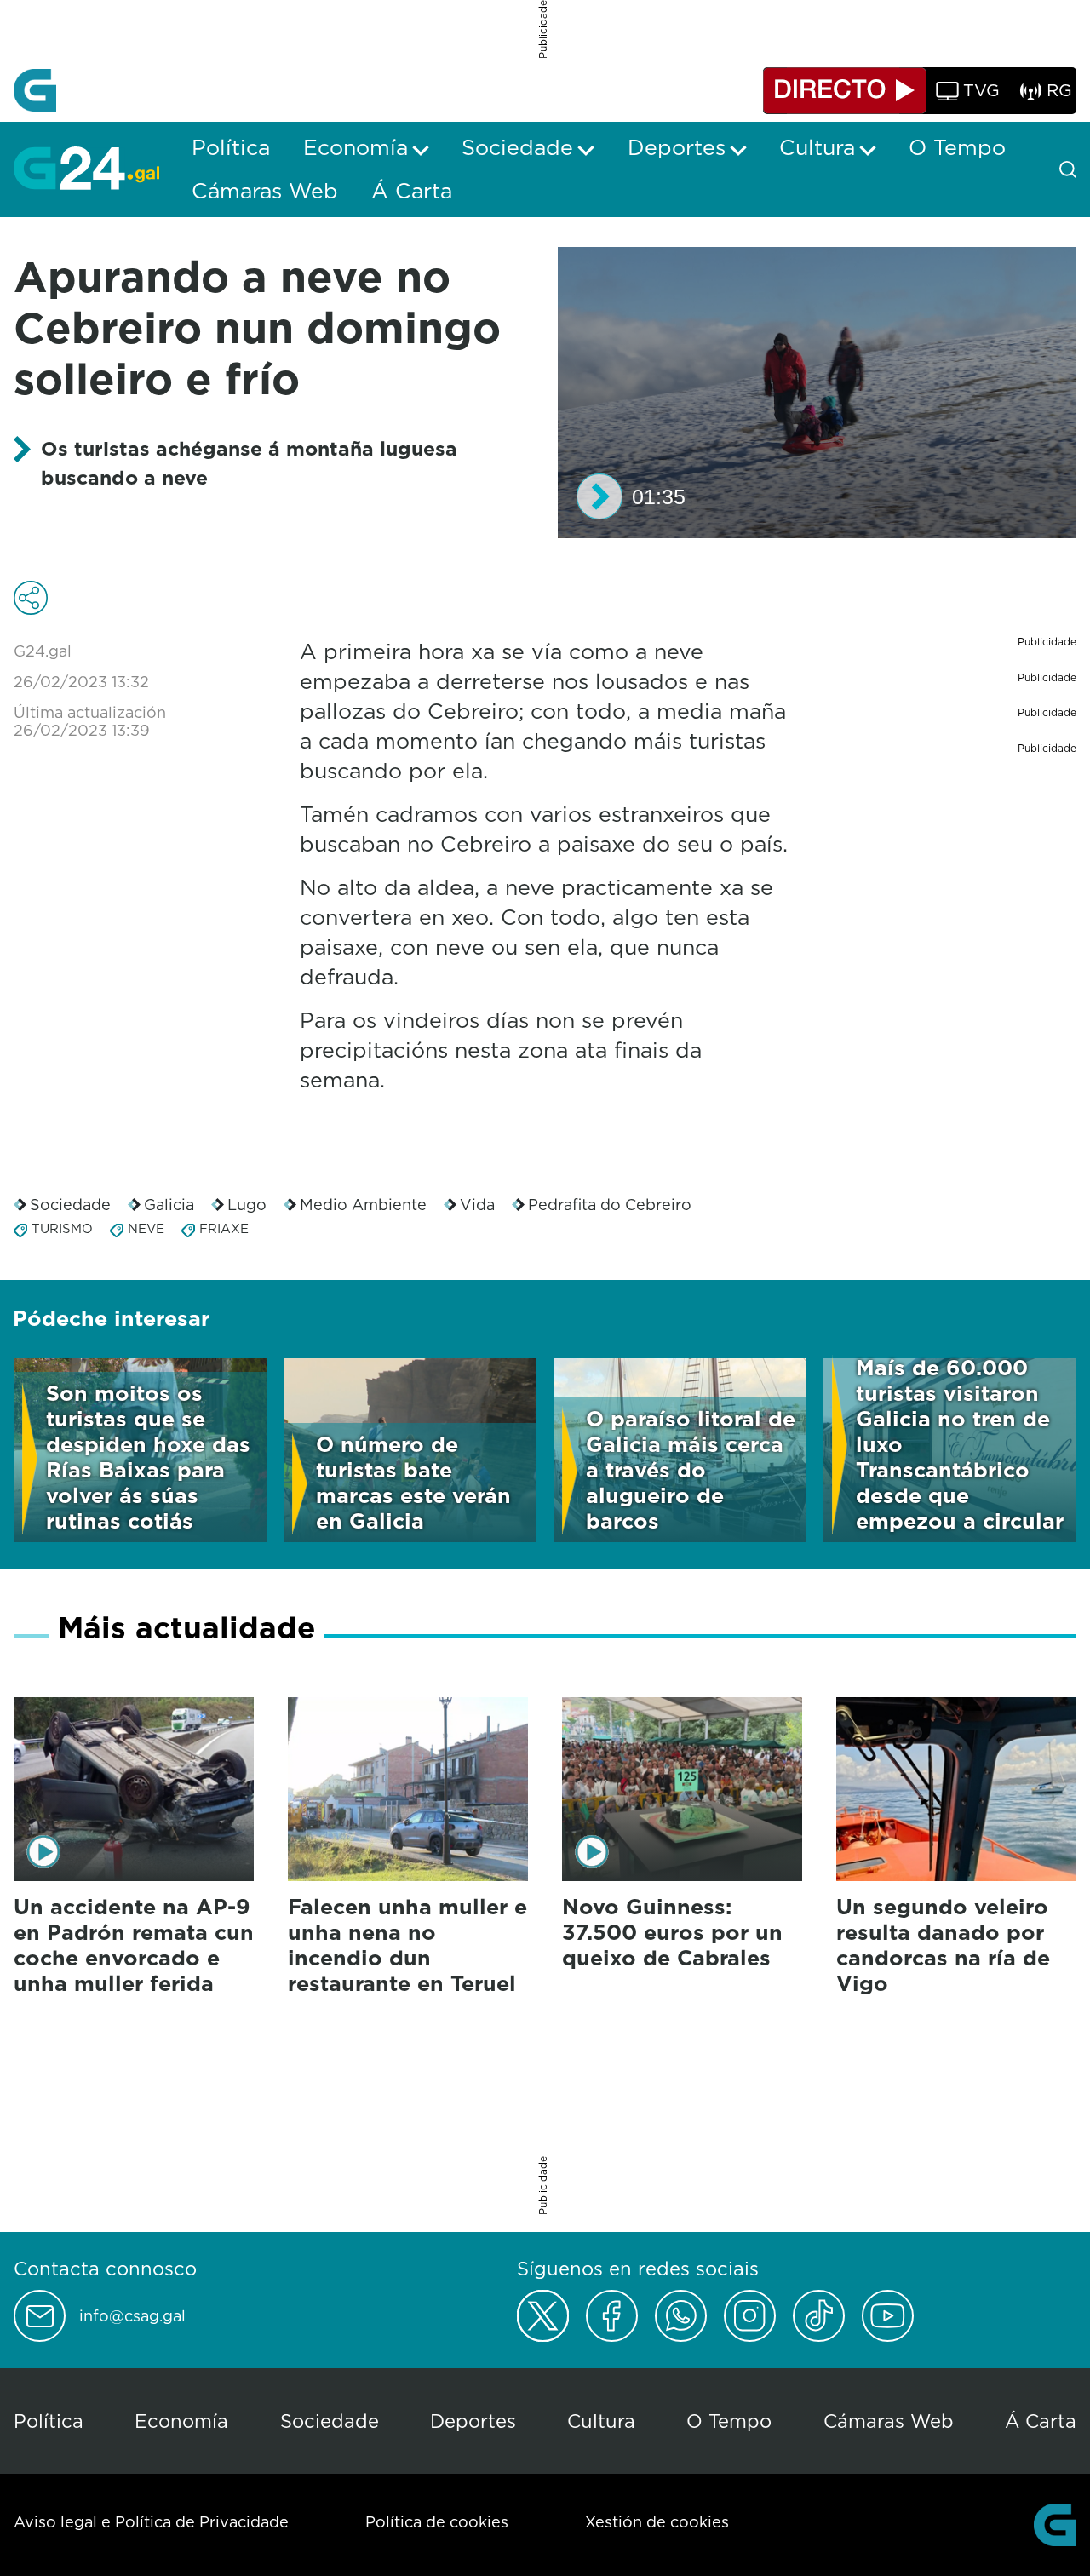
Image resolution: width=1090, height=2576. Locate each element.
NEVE (146, 1228)
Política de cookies (437, 2522)
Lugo (247, 1205)
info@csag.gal (132, 2316)
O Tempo (729, 2421)
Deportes (473, 2421)
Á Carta (1041, 2421)
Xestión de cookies (657, 2522)
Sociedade (70, 1205)
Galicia (169, 1205)
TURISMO (62, 1228)
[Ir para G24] (86, 168)
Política (49, 2421)
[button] (599, 496)
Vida (477, 1205)
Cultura (601, 2421)
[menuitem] (231, 147)
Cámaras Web (889, 2421)
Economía (181, 2421)
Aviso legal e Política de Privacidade (151, 2522)
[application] (817, 393)
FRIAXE (224, 1228)
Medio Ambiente (363, 1205)
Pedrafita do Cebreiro (610, 1205)
